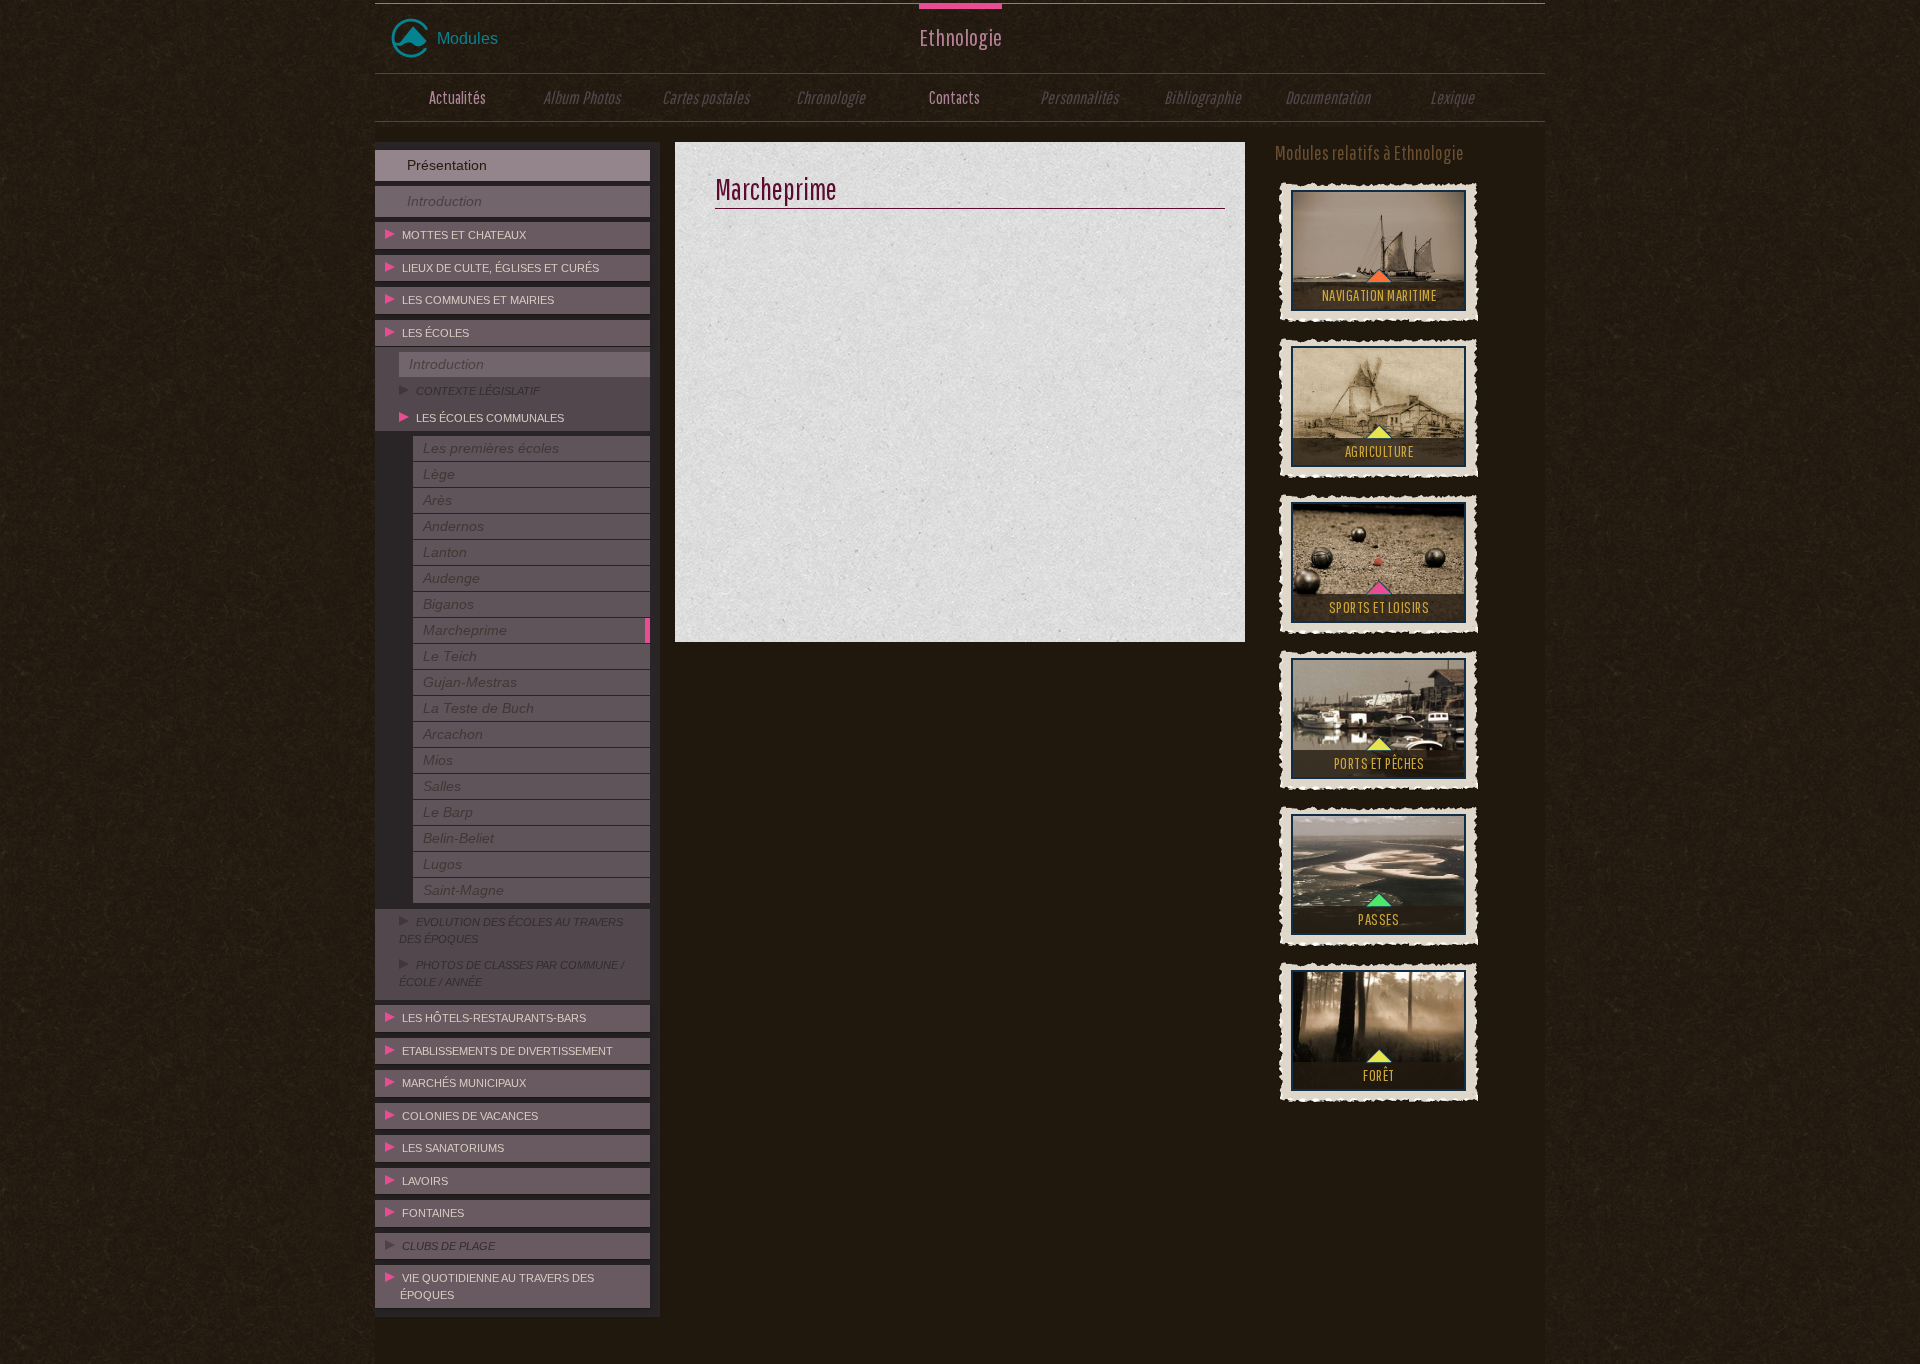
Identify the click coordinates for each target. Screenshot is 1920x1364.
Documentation (1327, 97)
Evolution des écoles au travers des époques (511, 930)
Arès (437, 500)
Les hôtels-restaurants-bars (494, 1018)
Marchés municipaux (464, 1083)
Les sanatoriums (453, 1148)
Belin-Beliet (458, 838)
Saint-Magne (463, 890)
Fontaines (433, 1213)
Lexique (1452, 97)
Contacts (954, 97)
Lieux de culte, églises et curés (500, 268)
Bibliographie (1202, 97)
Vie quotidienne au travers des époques (497, 1286)
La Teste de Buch (478, 708)
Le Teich (450, 656)
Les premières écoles (491, 448)
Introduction (444, 201)
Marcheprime (465, 630)
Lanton (445, 552)
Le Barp (448, 812)
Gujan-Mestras (470, 682)
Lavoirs (425, 1181)
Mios (438, 760)
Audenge (451, 578)
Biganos (448, 604)
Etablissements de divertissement (507, 1051)
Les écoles (435, 333)
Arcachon (453, 734)
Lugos (442, 864)
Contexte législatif (478, 391)
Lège (439, 474)
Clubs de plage (448, 1246)
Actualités (457, 97)
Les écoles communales (490, 418)
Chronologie (830, 97)
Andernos (453, 526)
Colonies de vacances (470, 1116)
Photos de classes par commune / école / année (511, 973)
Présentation (447, 165)
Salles (442, 786)
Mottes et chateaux (464, 235)
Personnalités (1079, 97)
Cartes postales (705, 97)
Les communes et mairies (478, 300)
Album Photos (581, 97)
